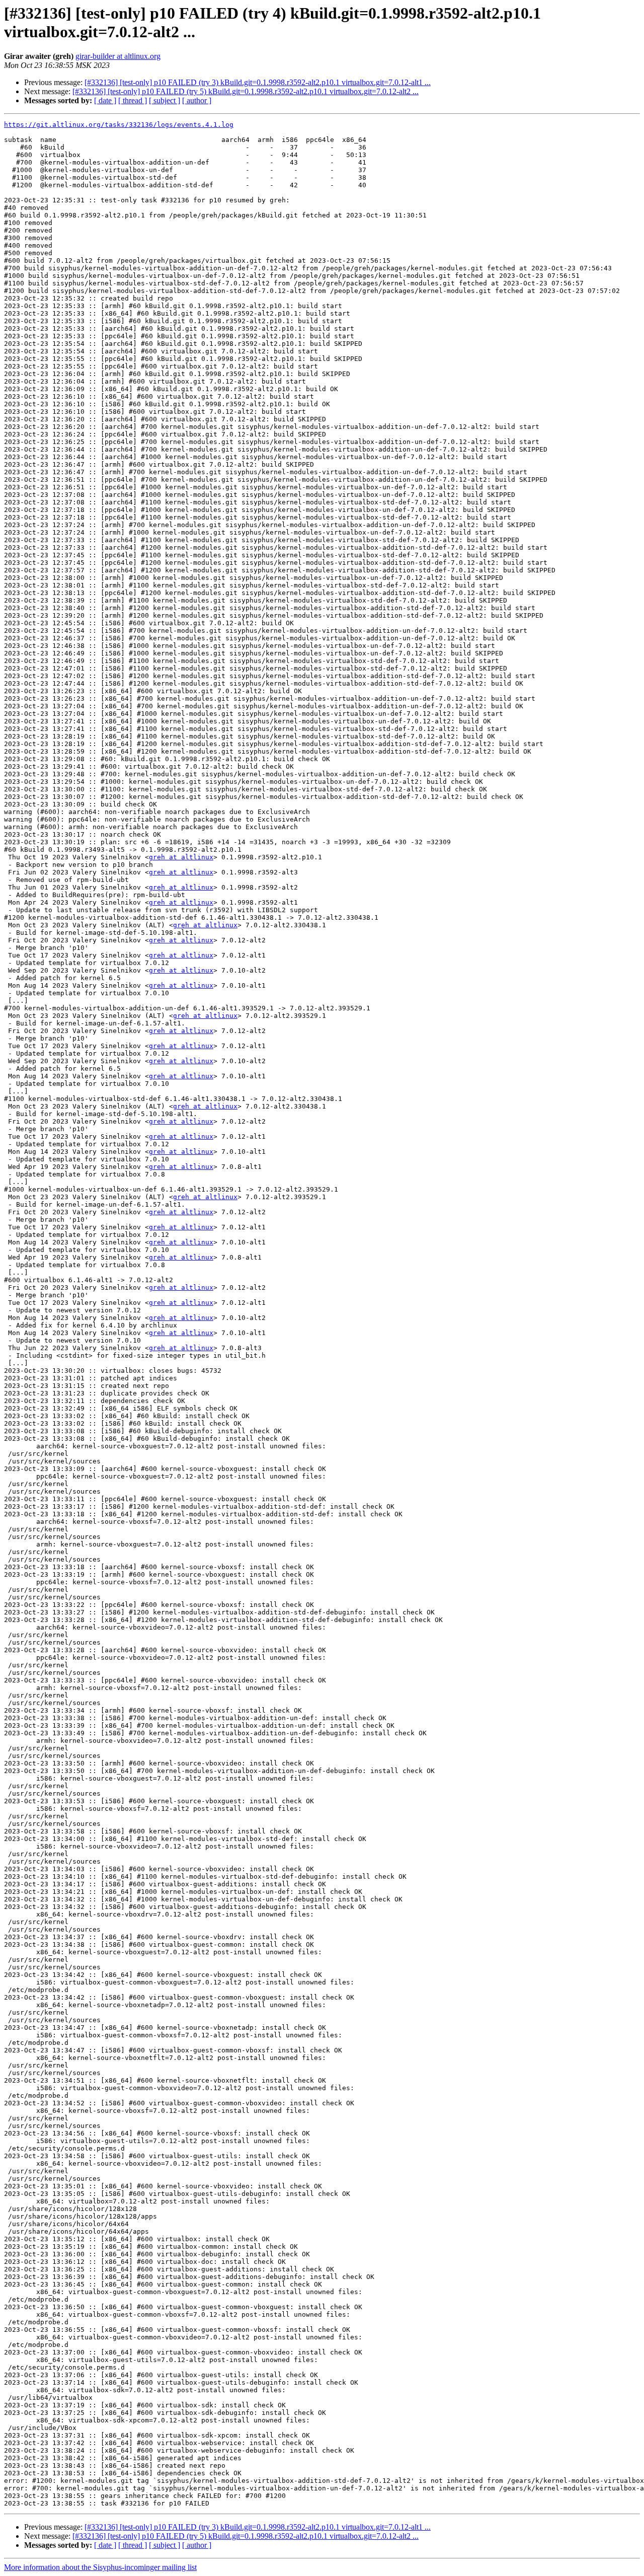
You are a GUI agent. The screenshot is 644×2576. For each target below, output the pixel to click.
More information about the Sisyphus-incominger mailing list (100, 2567)
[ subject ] (165, 100)
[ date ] (105, 100)
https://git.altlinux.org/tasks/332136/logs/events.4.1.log (119, 125)
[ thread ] (133, 100)
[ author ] (197, 100)
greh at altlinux (181, 857)
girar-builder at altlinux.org (118, 56)
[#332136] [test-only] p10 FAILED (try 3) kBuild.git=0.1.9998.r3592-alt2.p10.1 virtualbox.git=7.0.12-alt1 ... (258, 82)
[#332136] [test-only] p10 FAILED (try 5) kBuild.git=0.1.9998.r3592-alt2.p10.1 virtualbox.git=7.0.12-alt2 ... (246, 91)
